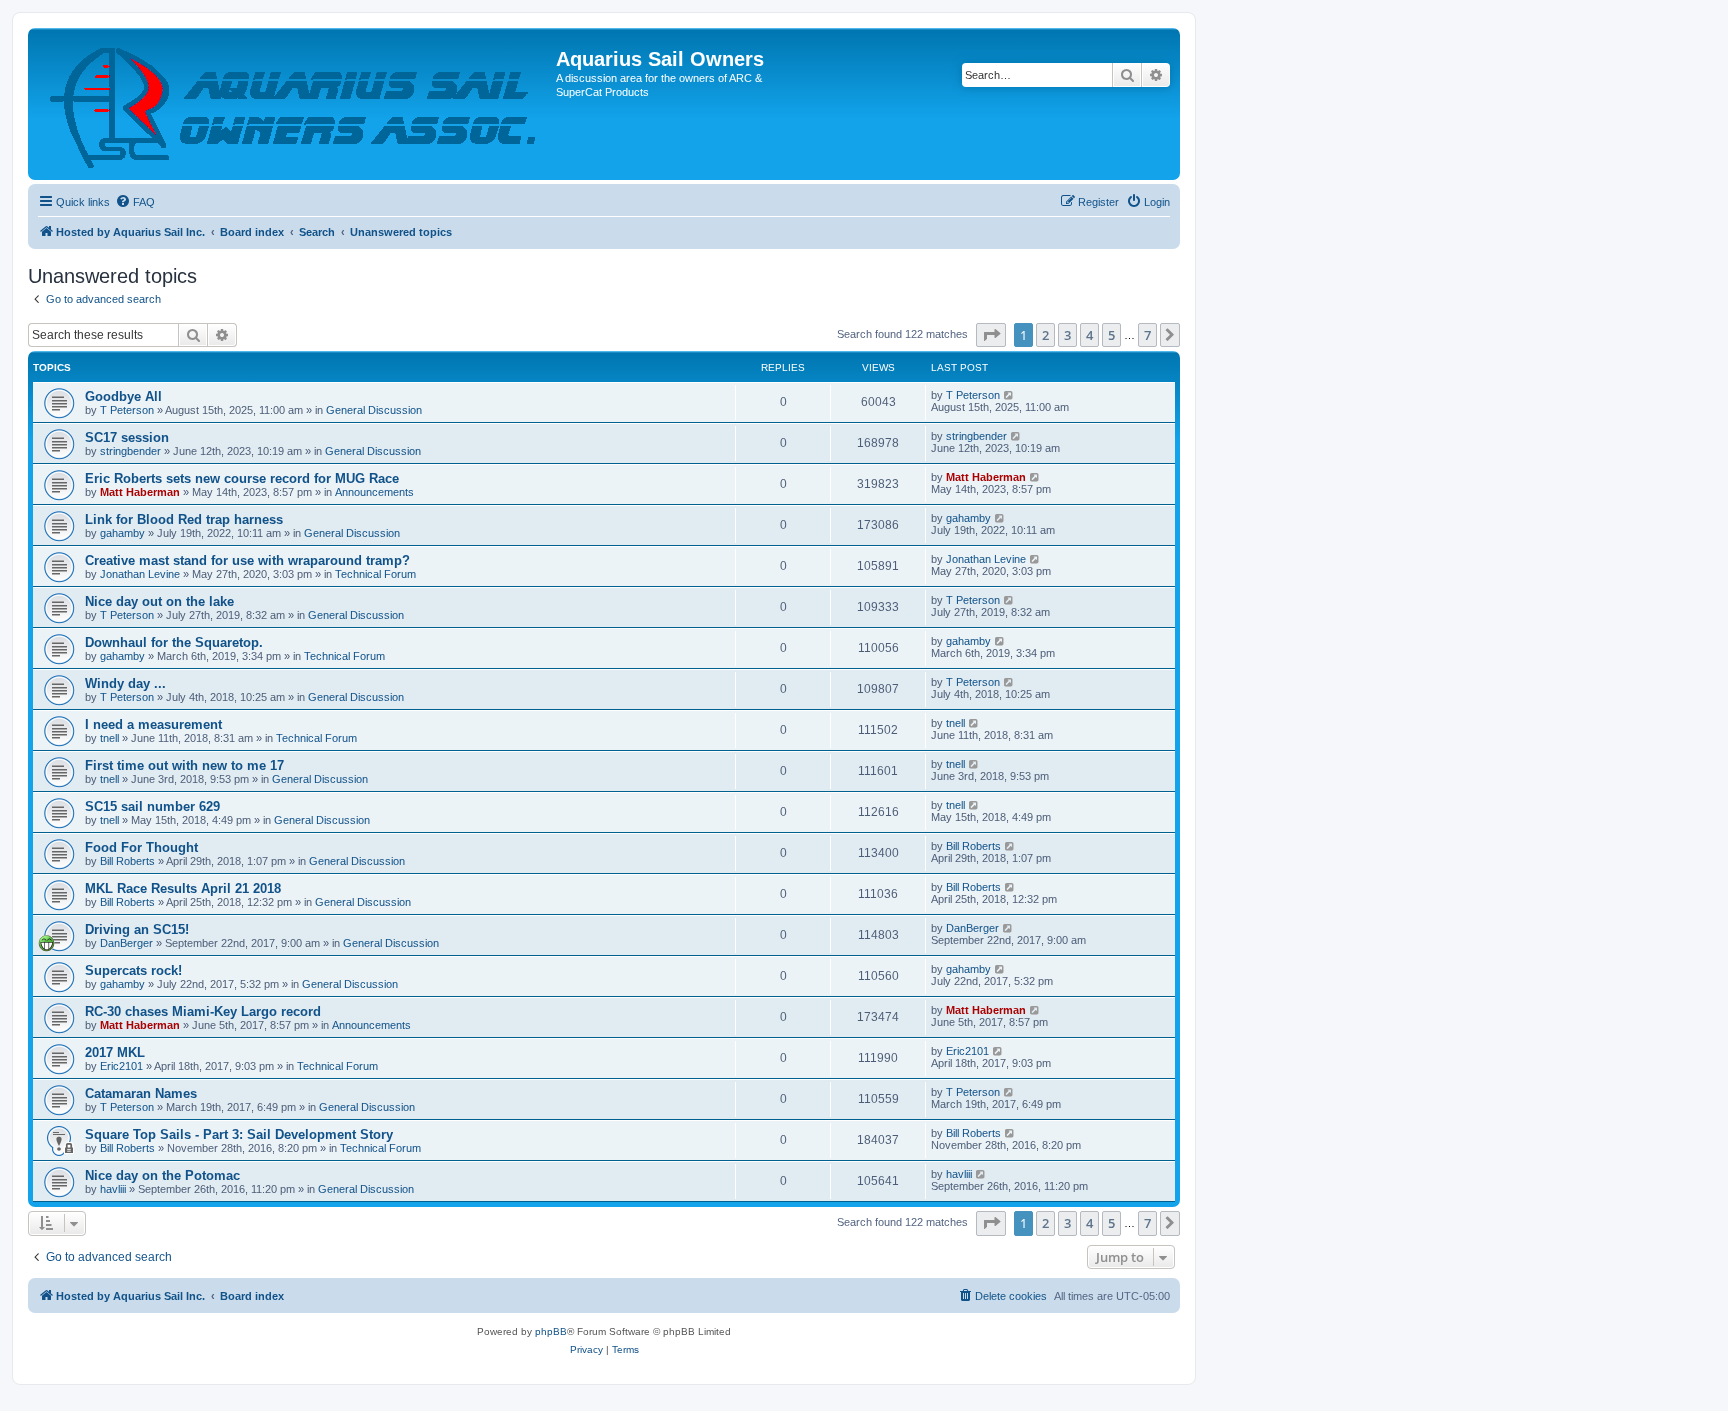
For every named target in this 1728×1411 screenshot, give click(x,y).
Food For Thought (141, 847)
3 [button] (1067, 335)
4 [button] (1089, 335)
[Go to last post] (1009, 395)
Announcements (374, 492)
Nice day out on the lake (159, 601)
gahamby (122, 533)
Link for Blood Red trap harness (184, 519)
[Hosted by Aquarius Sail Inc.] (294, 104)
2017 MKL (115, 1052)
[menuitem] (135, 202)
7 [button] (1147, 335)
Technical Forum (375, 574)
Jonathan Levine (140, 574)
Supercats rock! (133, 970)
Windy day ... (125, 683)
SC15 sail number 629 (152, 806)
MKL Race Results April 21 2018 (183, 888)
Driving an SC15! (137, 929)
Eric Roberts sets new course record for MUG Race (242, 478)
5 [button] (1111, 335)
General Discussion (374, 410)
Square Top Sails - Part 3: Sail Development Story (239, 1134)
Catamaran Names (141, 1093)
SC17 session (127, 437)
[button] (991, 335)
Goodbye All (123, 396)
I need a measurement (153, 724)
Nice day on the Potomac (162, 1175)
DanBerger (126, 943)
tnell (109, 738)
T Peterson (127, 410)
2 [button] (1045, 335)
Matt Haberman (140, 492)
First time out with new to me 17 (184, 765)
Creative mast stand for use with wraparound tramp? (247, 560)
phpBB (551, 1331)
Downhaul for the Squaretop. (174, 642)
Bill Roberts (127, 861)
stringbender (130, 451)
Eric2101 (121, 1066)
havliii (113, 1189)
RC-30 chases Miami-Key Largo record (203, 1011)
